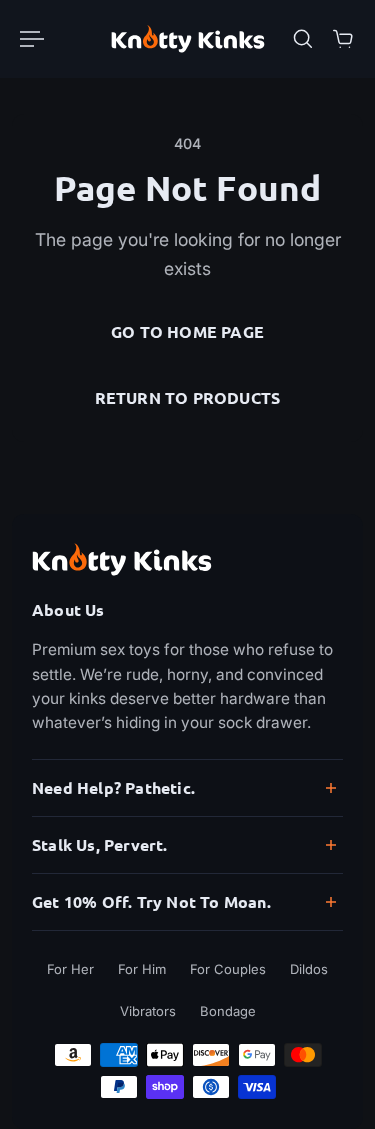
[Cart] (343, 39)
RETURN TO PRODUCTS (188, 397)
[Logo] (188, 38)
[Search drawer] (303, 39)
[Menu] (32, 39)
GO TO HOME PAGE (187, 331)
